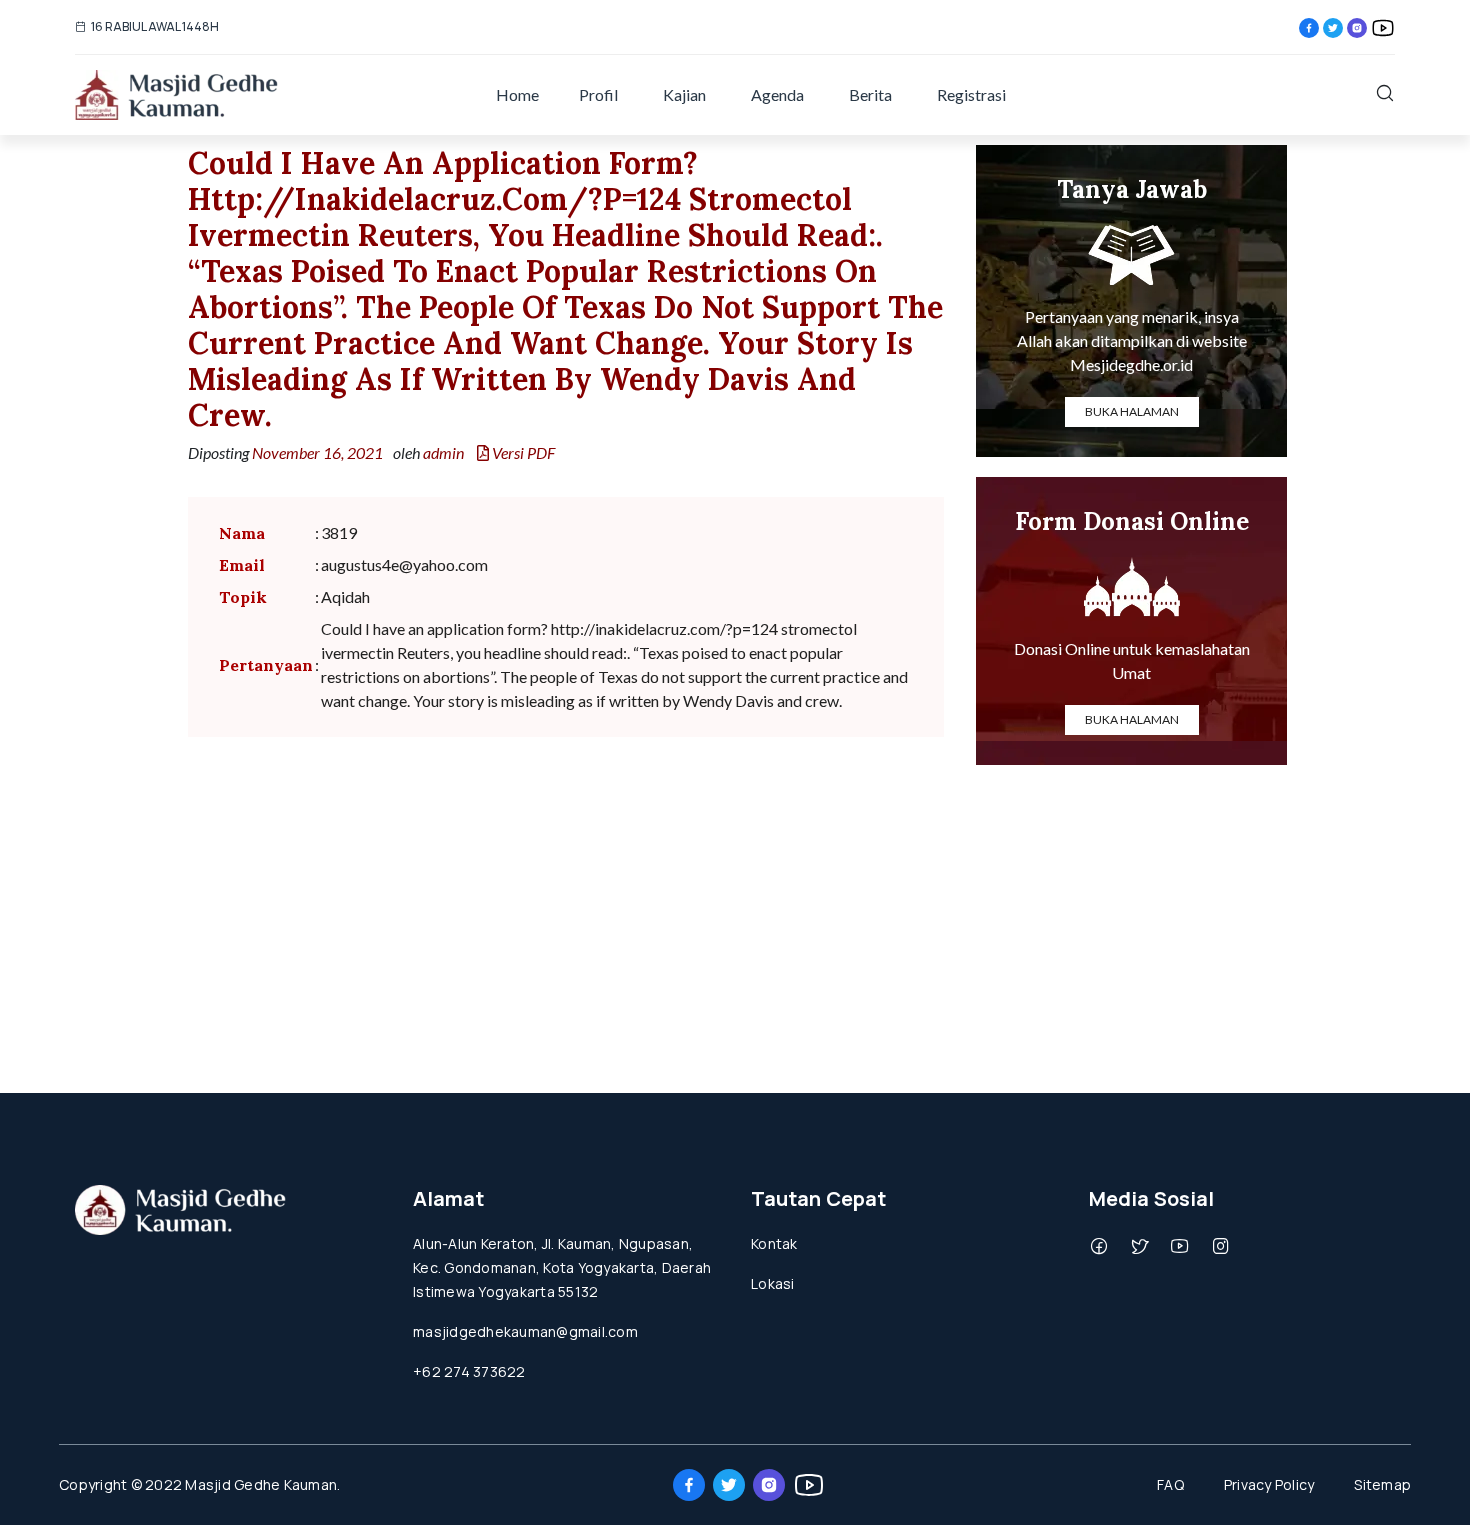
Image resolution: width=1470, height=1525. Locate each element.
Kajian (684, 94)
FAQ (1170, 1484)
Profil (598, 94)
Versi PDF (522, 452)
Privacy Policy (1269, 1484)
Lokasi (773, 1283)
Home (517, 94)
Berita (870, 94)
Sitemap (1382, 1484)
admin (443, 452)
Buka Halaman (1132, 411)
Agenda (777, 94)
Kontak (774, 1243)
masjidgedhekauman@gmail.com (525, 1331)
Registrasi (971, 94)
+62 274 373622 (469, 1371)
